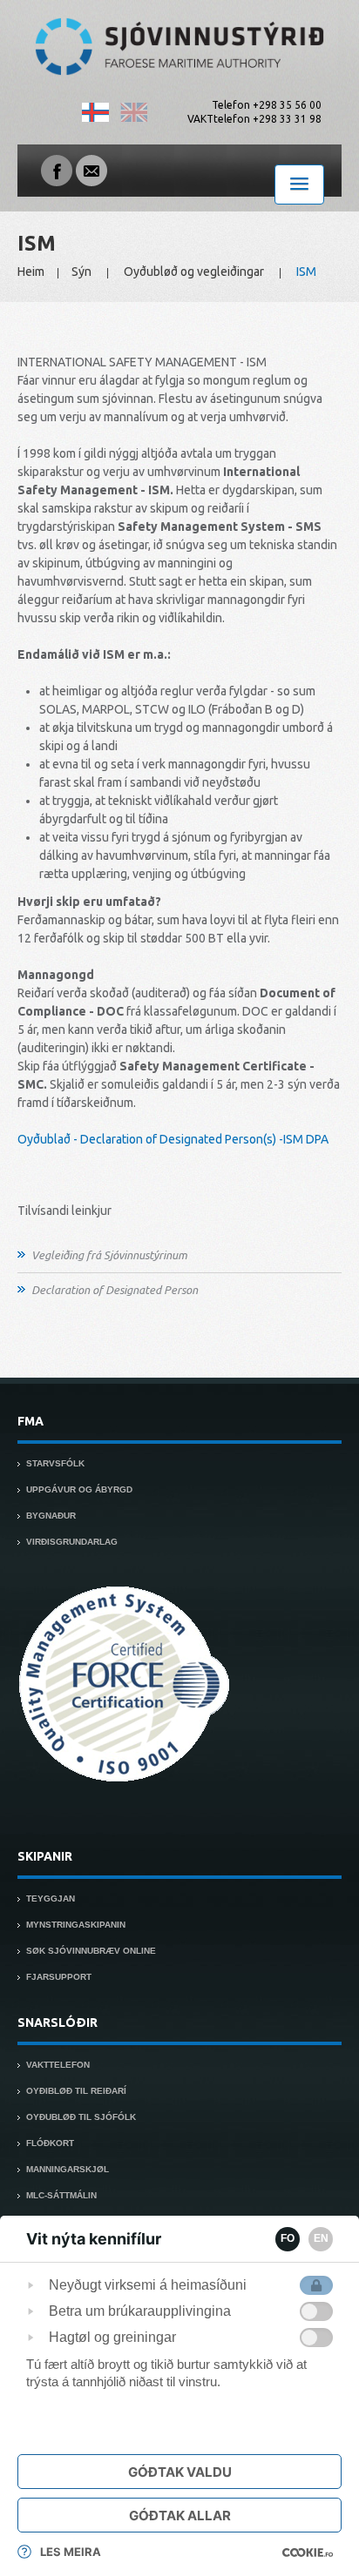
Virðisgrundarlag (72, 1542)
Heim (31, 272)
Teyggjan (51, 1898)
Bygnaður (51, 1516)
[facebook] (57, 170)
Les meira (71, 2552)
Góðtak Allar (180, 2516)
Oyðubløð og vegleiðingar (194, 272)
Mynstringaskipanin (76, 1925)
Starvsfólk (55, 1463)
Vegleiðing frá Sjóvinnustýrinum (109, 1255)
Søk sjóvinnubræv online (91, 1951)
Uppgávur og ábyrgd (79, 1489)
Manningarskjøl (68, 2169)
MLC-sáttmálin (61, 2195)
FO (288, 2238)
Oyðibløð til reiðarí (76, 2091)
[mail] (91, 170)
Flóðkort (50, 2143)
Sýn (81, 272)
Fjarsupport (59, 1977)
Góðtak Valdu (180, 2472)
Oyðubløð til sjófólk (81, 2117)
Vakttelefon (58, 2065)
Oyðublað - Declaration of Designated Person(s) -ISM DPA (173, 1139)
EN (321, 2238)
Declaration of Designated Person (115, 1290)
